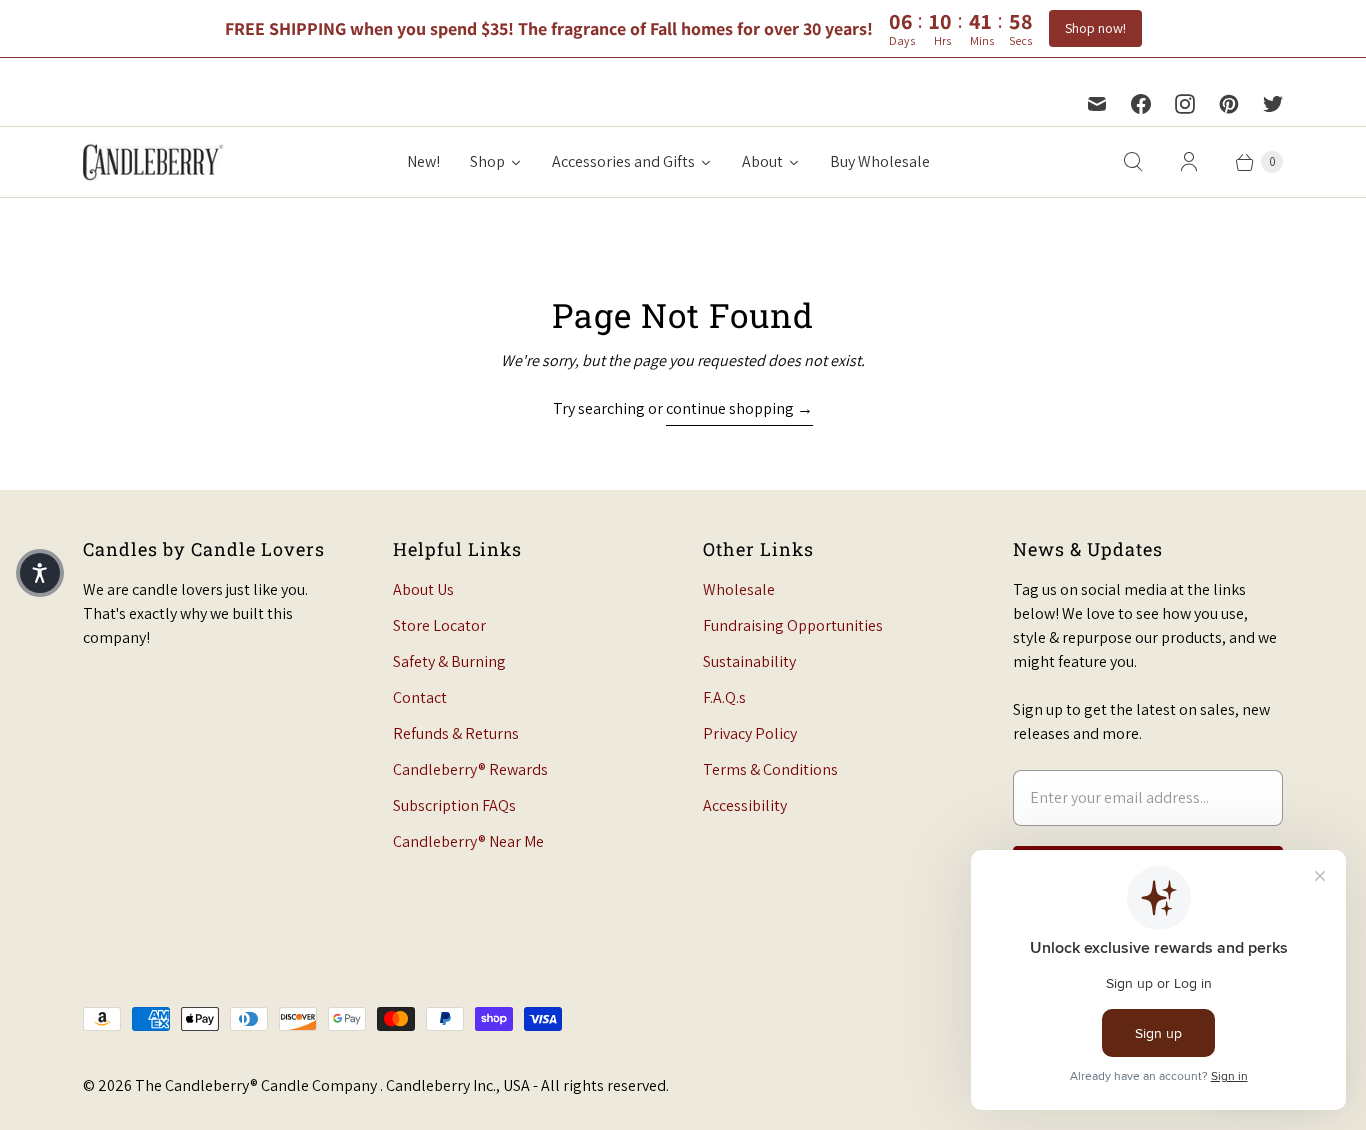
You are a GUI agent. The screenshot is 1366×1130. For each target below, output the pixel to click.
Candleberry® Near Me (468, 841)
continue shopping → (739, 408)
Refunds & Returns (456, 733)
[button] (40, 573)
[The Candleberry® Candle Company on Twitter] (1273, 104)
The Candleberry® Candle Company (257, 1085)
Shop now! (1095, 28)
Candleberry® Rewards (470, 769)
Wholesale (739, 589)
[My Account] (1189, 162)
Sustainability (749, 661)
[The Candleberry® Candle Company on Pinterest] (1229, 104)
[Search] (1133, 162)
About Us (423, 589)
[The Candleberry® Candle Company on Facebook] (1141, 104)
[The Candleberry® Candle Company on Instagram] (1185, 104)
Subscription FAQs (454, 805)
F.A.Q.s (724, 697)
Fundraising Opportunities (793, 625)
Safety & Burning (449, 661)
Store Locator (439, 625)
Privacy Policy (750, 733)
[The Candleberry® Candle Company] (153, 162)
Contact (420, 697)
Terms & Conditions (770, 769)
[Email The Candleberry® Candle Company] (1097, 104)
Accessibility (745, 805)
